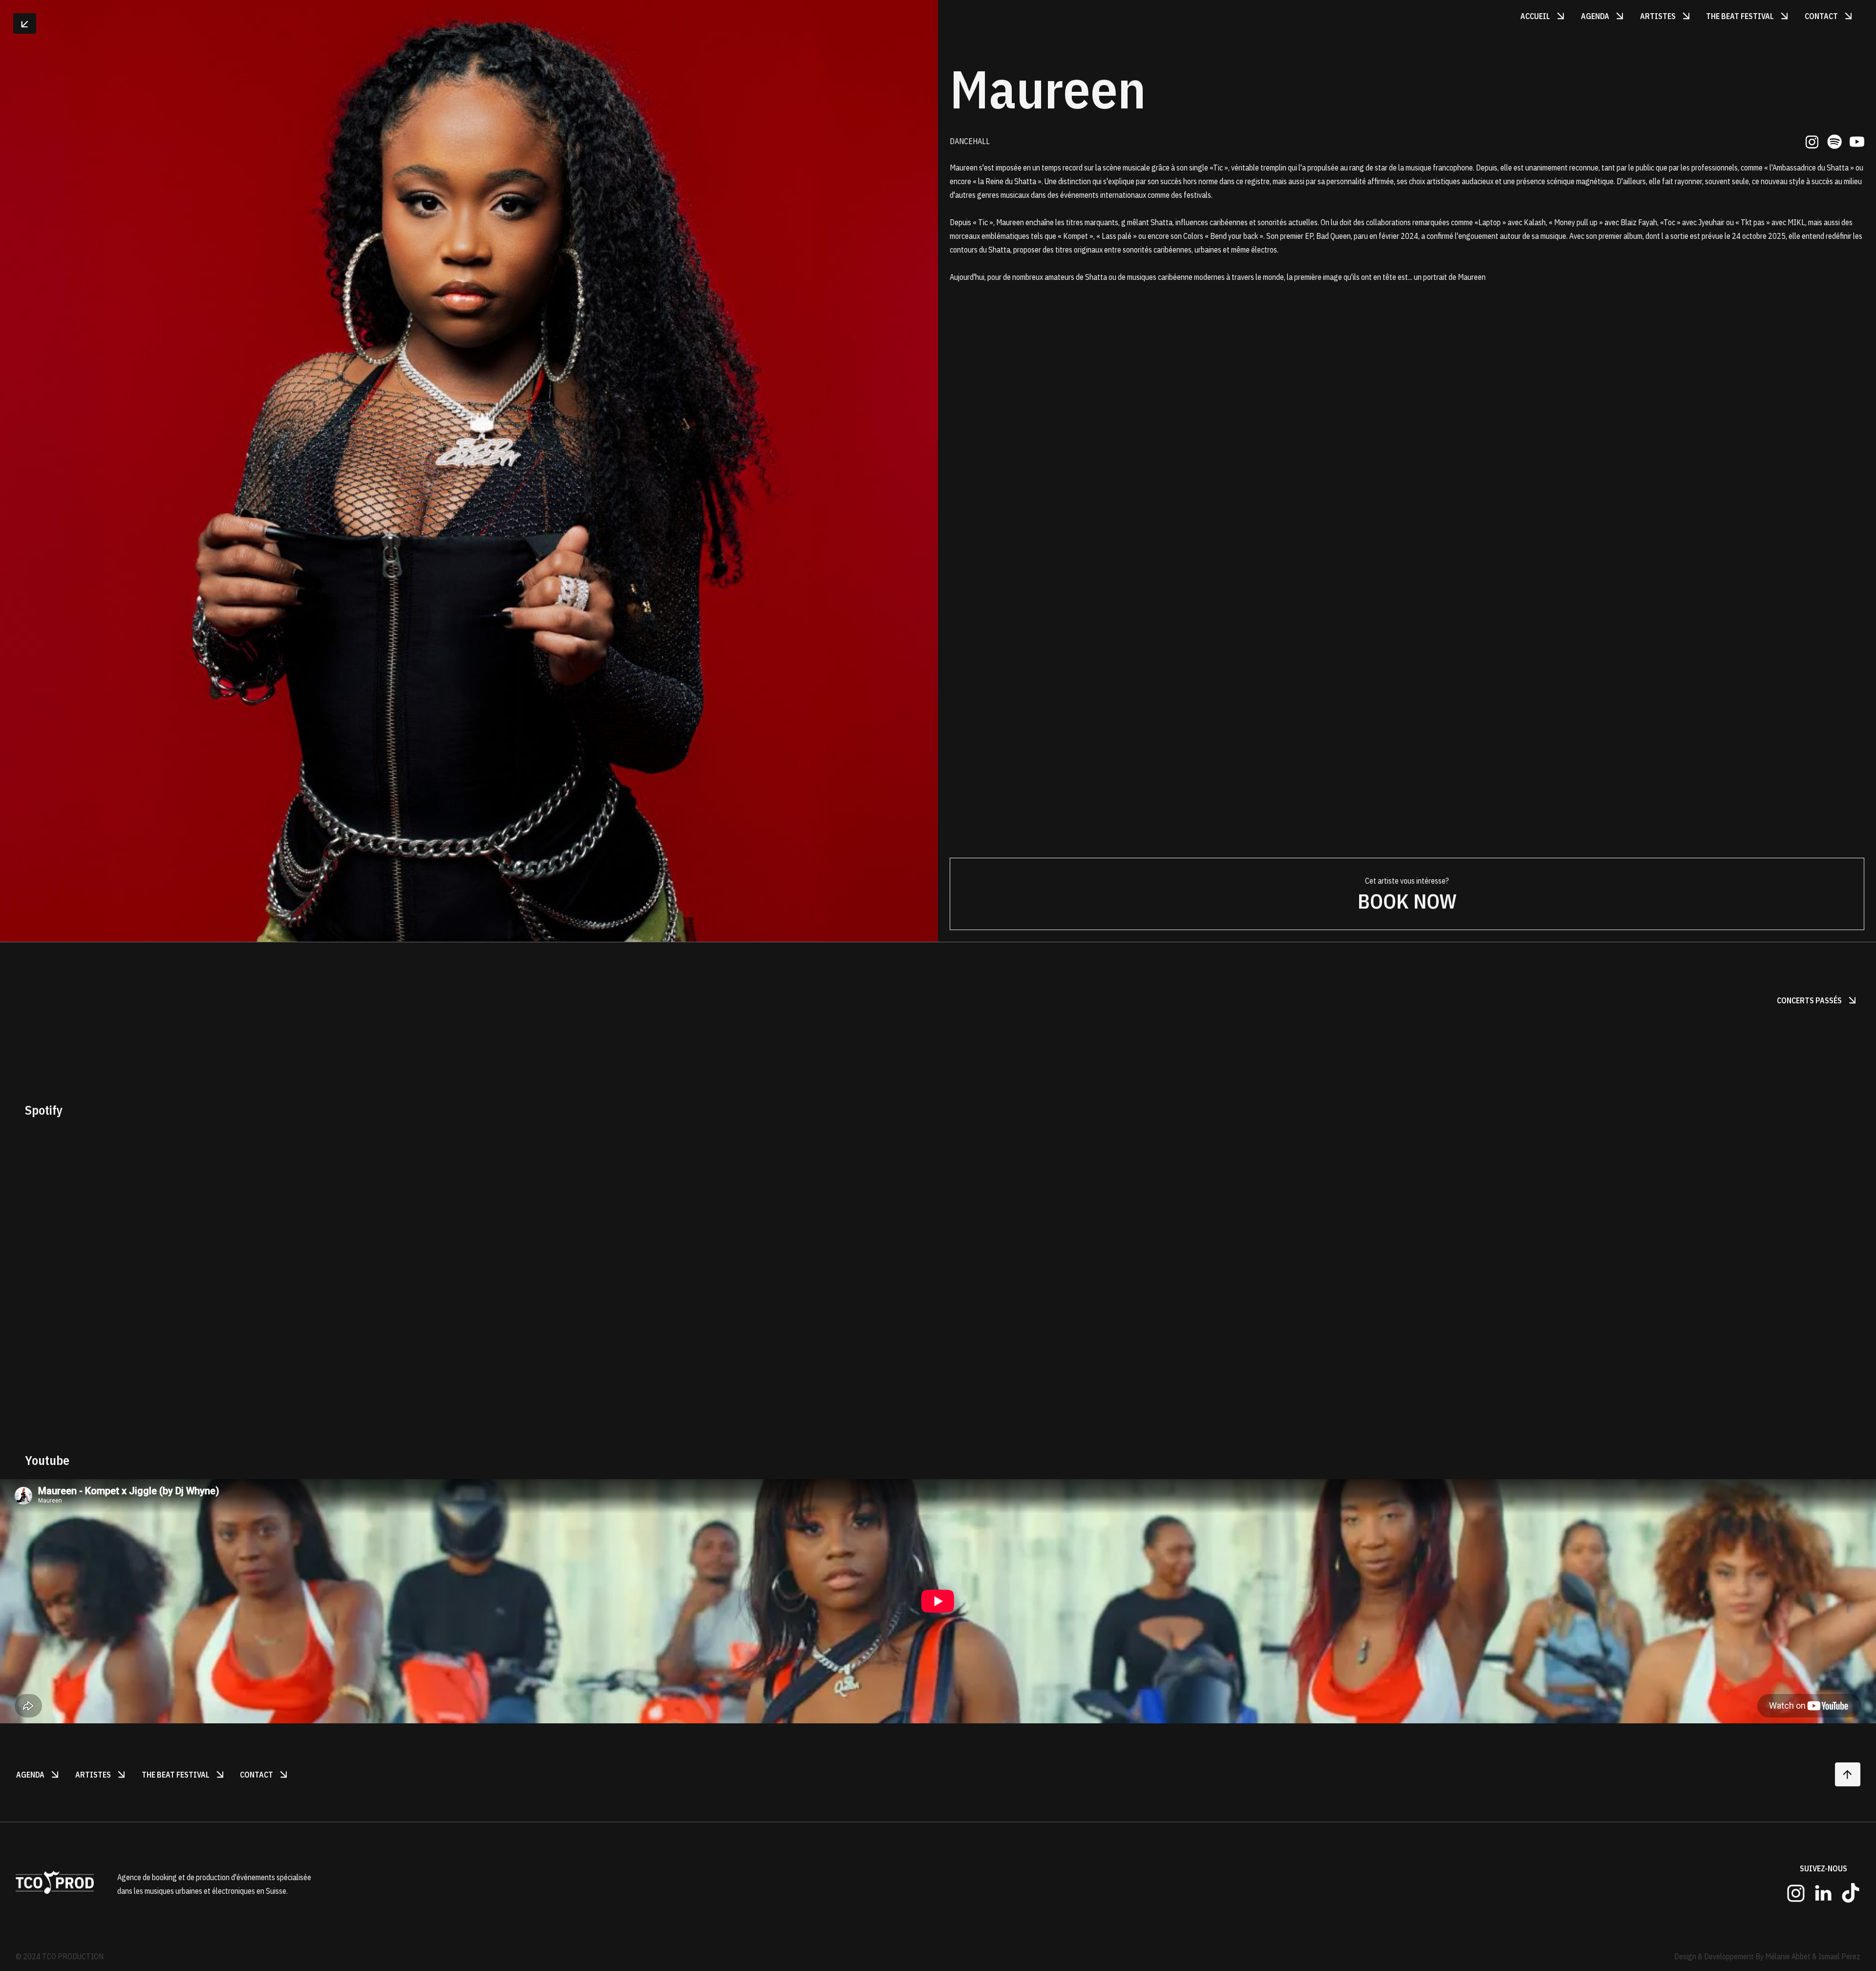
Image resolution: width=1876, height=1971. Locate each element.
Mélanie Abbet (1788, 1956)
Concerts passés (1818, 1000)
